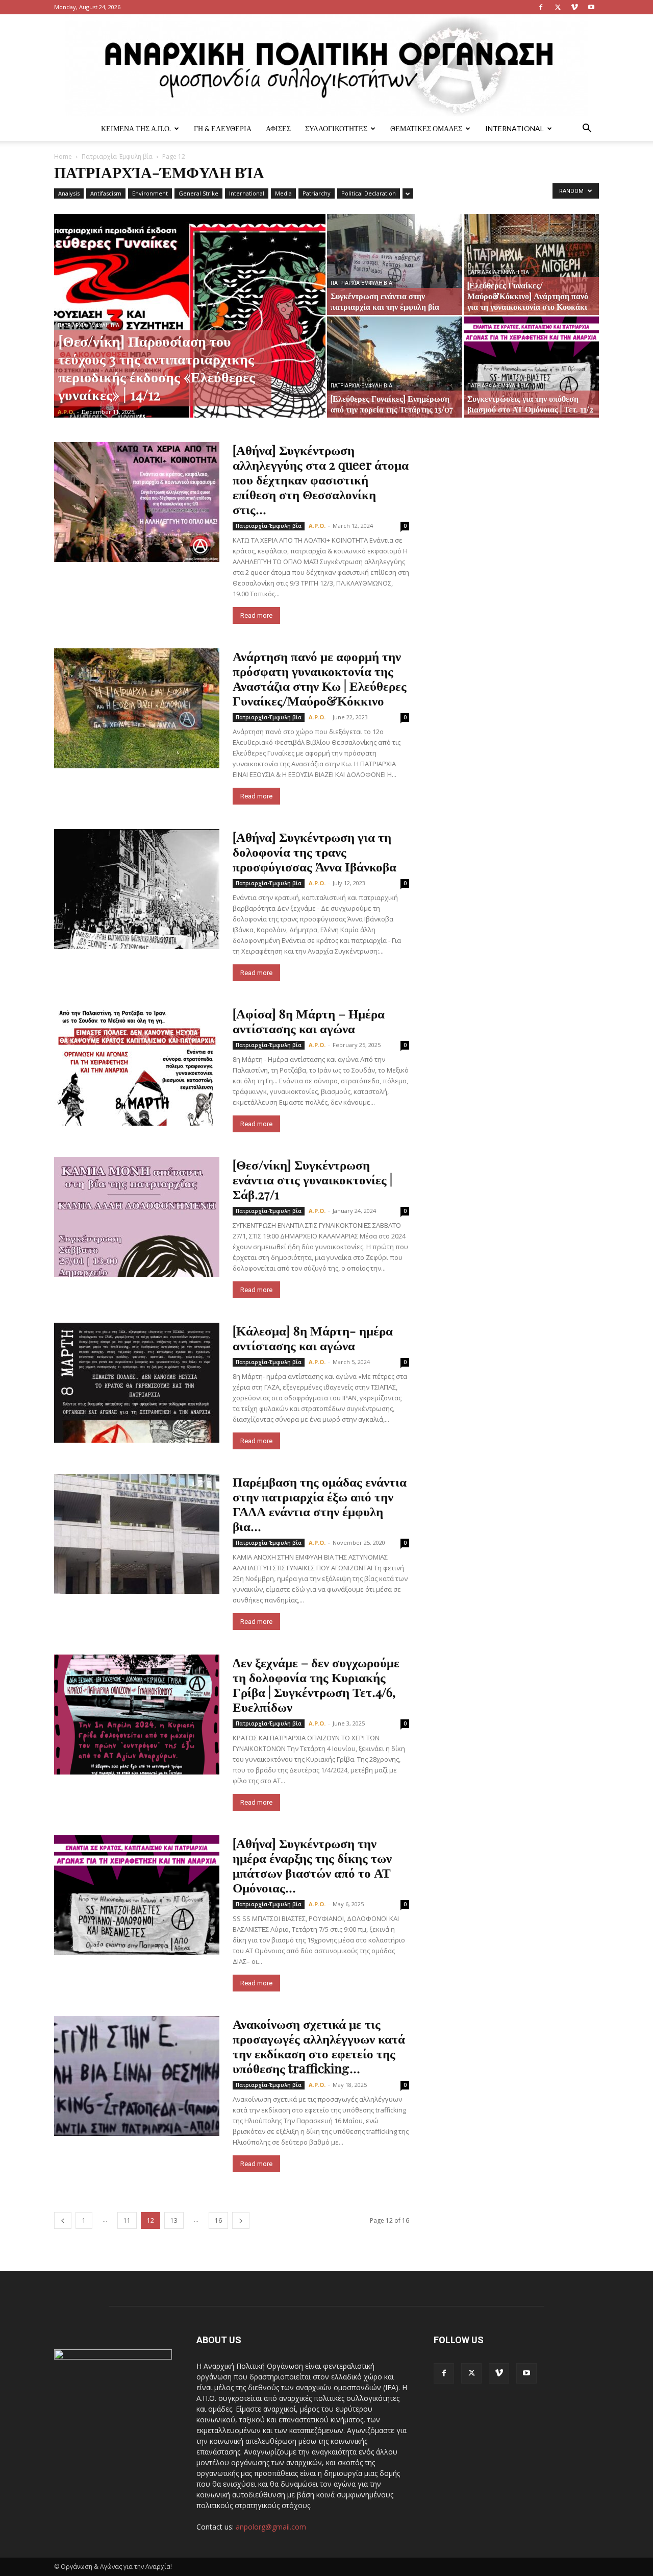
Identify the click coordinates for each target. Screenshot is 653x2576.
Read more (256, 615)
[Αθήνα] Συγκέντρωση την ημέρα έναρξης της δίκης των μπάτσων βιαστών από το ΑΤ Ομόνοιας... (312, 1865)
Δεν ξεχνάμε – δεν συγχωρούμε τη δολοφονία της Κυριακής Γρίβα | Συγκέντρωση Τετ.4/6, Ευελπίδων (316, 1684)
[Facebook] (541, 7)
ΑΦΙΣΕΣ (278, 128)
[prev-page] (63, 2220)
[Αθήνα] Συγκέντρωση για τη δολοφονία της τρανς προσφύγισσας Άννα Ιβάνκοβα (315, 851)
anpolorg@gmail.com (271, 2527)
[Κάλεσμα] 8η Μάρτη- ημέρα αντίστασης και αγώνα (313, 1338)
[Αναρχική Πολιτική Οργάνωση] (326, 65)
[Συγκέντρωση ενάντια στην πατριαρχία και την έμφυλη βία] (395, 264)
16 (218, 2220)
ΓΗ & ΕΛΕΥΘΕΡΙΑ (223, 128)
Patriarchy (317, 193)
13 (174, 2220)
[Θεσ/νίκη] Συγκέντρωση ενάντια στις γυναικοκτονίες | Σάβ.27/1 (312, 1179)
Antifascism (106, 193)
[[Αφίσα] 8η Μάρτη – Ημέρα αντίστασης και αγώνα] (137, 1066)
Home (63, 156)
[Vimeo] (574, 7)
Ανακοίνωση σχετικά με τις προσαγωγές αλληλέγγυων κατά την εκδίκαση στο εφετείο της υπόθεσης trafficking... (319, 2046)
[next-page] (241, 2220)
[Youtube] (591, 7)
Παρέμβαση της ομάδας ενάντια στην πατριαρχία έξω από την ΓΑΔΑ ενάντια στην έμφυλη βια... (320, 1503)
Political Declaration (369, 193)
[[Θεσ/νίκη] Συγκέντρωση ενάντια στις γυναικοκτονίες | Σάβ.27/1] (137, 1217)
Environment (150, 193)
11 (127, 2220)
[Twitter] (558, 7)
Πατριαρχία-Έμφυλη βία (117, 156)
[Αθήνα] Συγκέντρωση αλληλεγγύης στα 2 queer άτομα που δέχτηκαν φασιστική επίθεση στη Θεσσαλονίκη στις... (321, 479)
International (514, 128)
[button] (587, 129)
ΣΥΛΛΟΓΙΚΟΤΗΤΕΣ (336, 128)
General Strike (198, 193)
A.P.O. (66, 412)
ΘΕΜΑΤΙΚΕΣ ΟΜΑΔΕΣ (426, 128)
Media (283, 193)
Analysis (69, 193)
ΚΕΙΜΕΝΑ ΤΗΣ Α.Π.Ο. (136, 128)
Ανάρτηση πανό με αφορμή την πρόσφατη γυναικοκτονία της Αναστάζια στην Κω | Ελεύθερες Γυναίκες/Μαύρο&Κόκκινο (320, 678)
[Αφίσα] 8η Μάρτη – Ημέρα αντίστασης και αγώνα (309, 1020)
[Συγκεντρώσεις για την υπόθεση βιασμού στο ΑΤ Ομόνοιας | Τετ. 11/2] (531, 367)
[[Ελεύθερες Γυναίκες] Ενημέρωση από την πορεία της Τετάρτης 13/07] (395, 367)
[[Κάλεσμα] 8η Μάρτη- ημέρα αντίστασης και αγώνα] (137, 1383)
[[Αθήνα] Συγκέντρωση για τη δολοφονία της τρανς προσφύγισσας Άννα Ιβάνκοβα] (137, 889)
